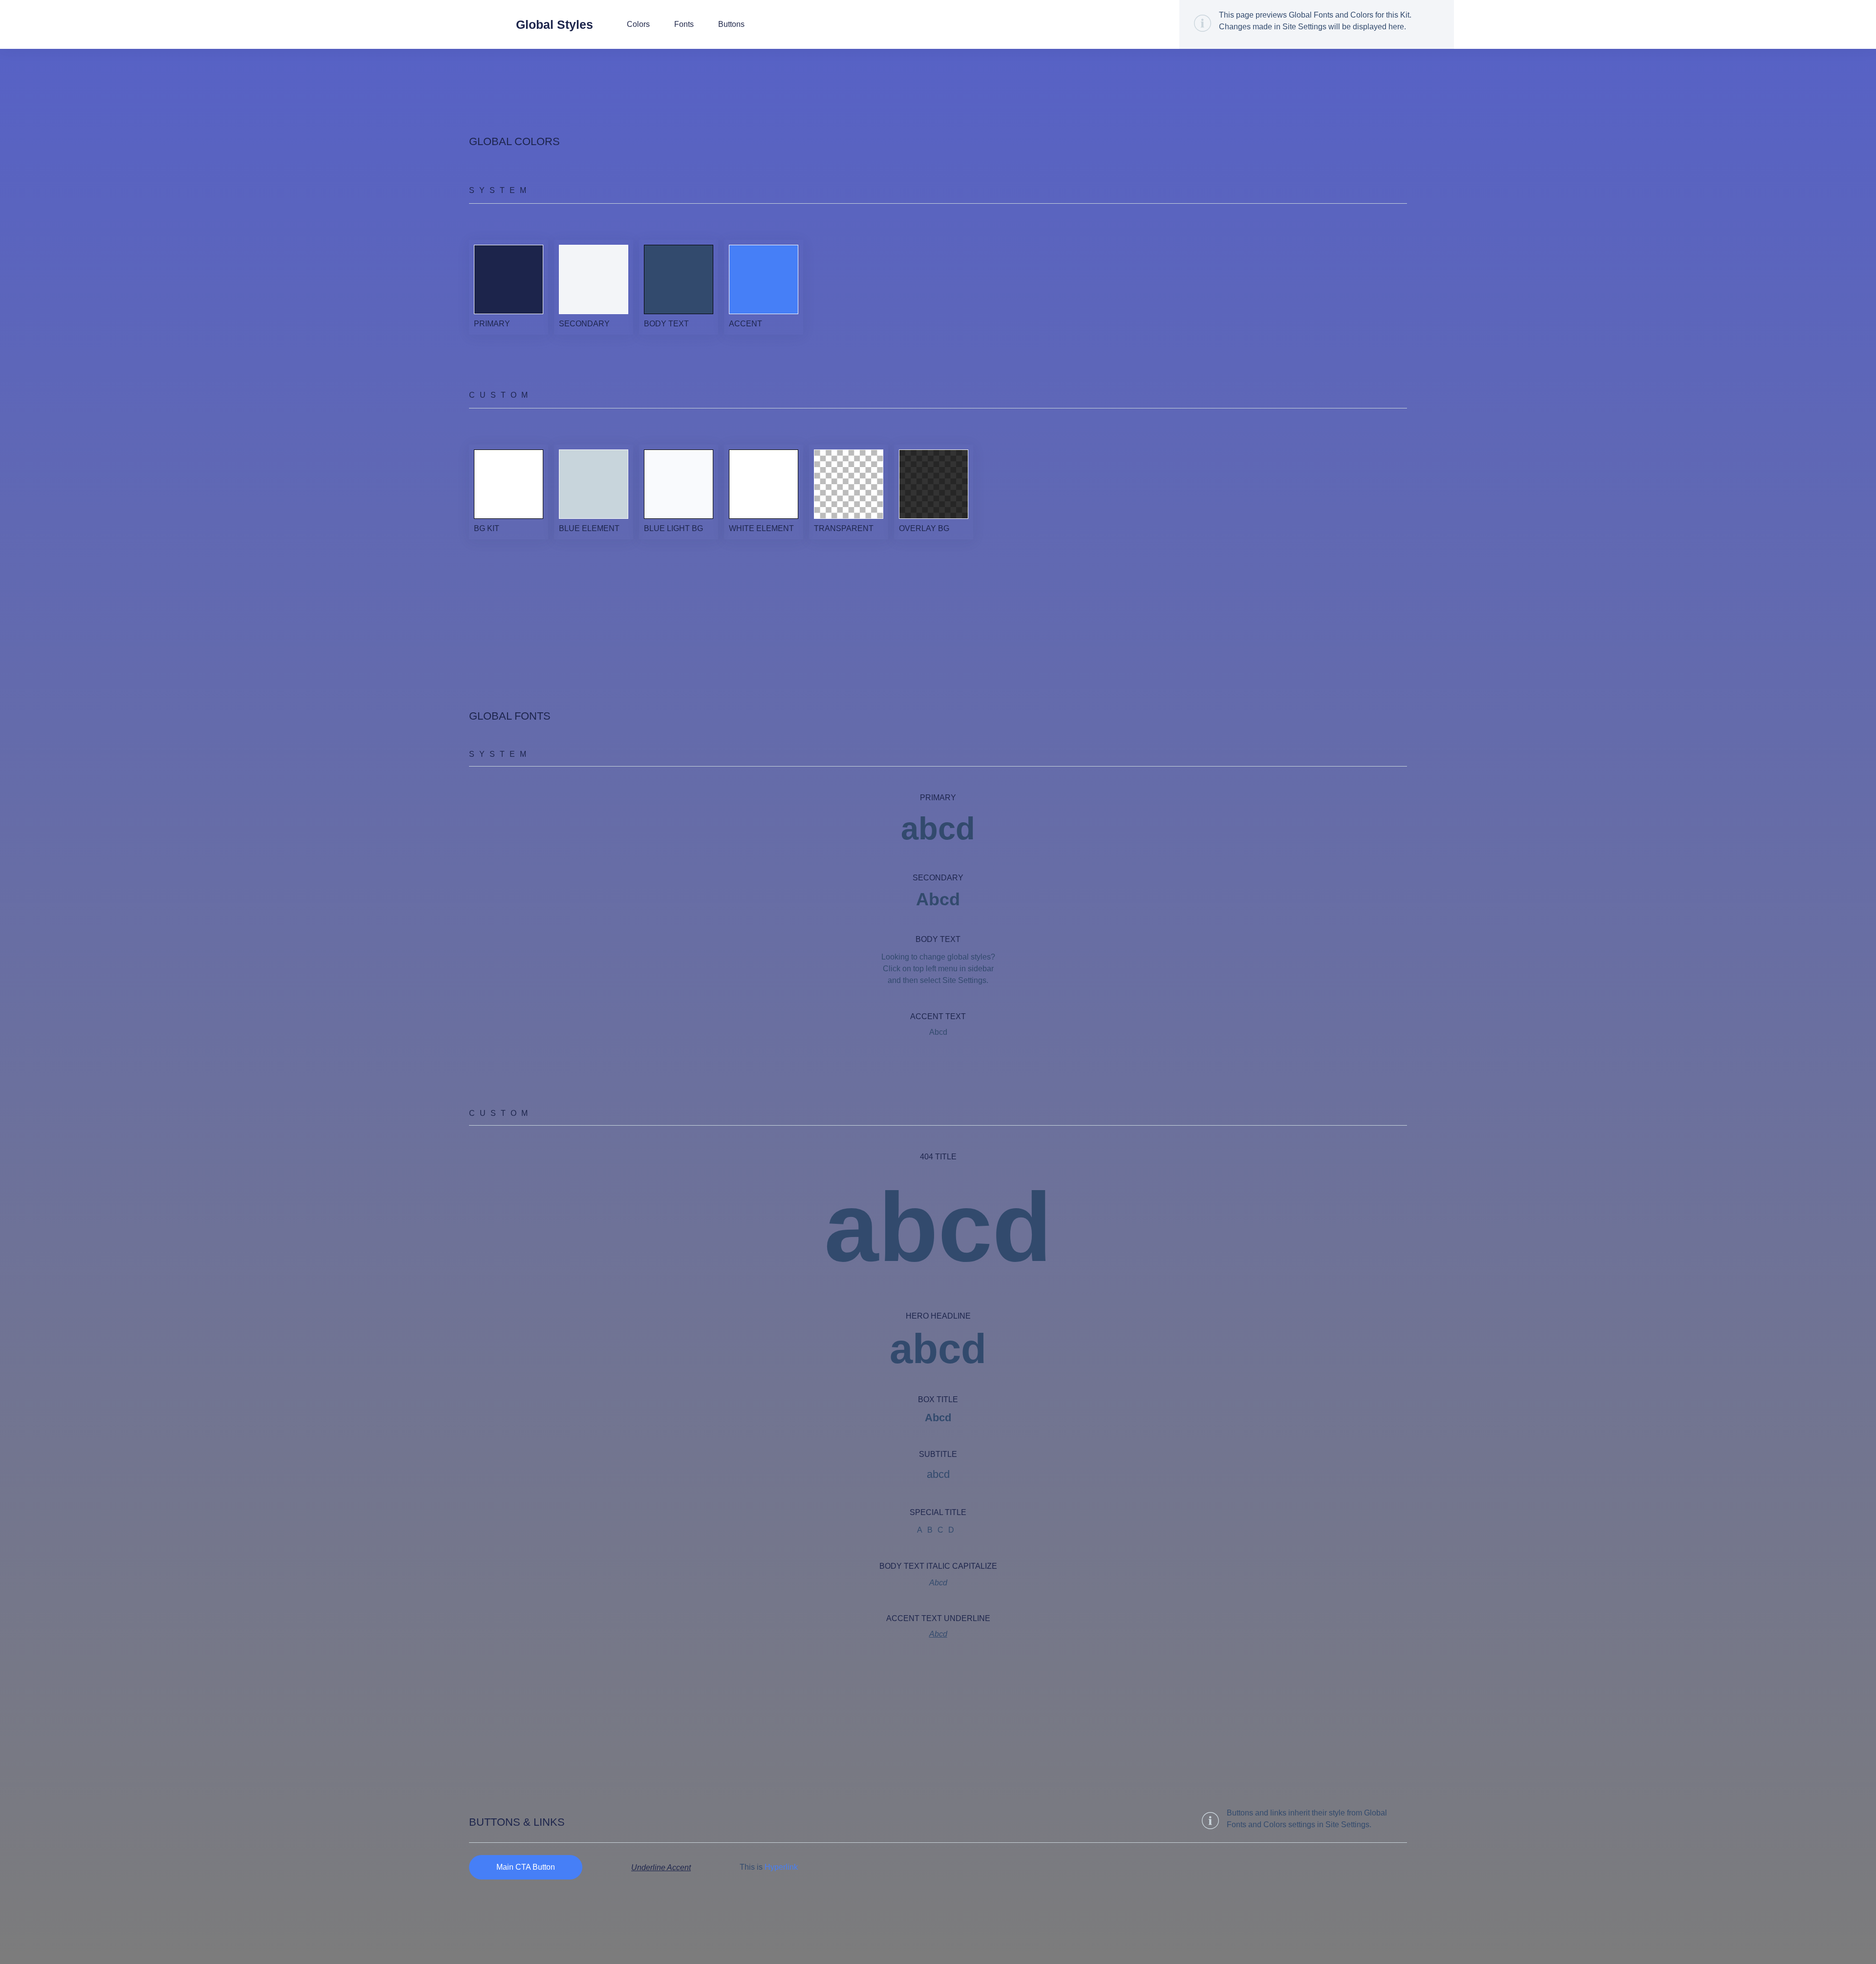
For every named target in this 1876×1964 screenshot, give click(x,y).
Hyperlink (781, 1867)
